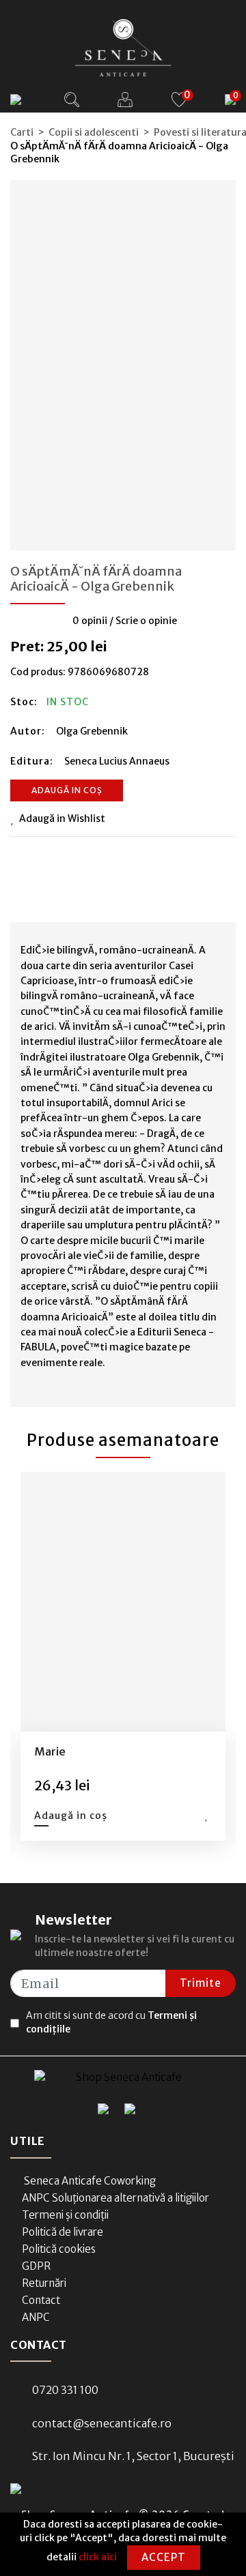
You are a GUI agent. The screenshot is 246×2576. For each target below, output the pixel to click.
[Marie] (123, 1602)
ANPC (36, 2317)
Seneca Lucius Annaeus (117, 761)
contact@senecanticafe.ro (102, 2423)
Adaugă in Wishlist (62, 818)
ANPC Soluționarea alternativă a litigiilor (115, 2198)
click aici (98, 2557)
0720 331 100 (65, 2390)
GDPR (36, 2266)
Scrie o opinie (146, 621)
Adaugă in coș (67, 790)
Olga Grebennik (92, 731)
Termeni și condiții (65, 2215)
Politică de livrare (63, 2232)
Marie (50, 1751)
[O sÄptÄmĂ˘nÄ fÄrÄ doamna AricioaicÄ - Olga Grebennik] (123, 361)
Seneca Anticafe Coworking (89, 2181)
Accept (164, 2557)
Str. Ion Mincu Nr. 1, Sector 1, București (133, 2456)
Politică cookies (59, 2249)
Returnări (44, 2283)
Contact (41, 2300)
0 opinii (90, 621)
